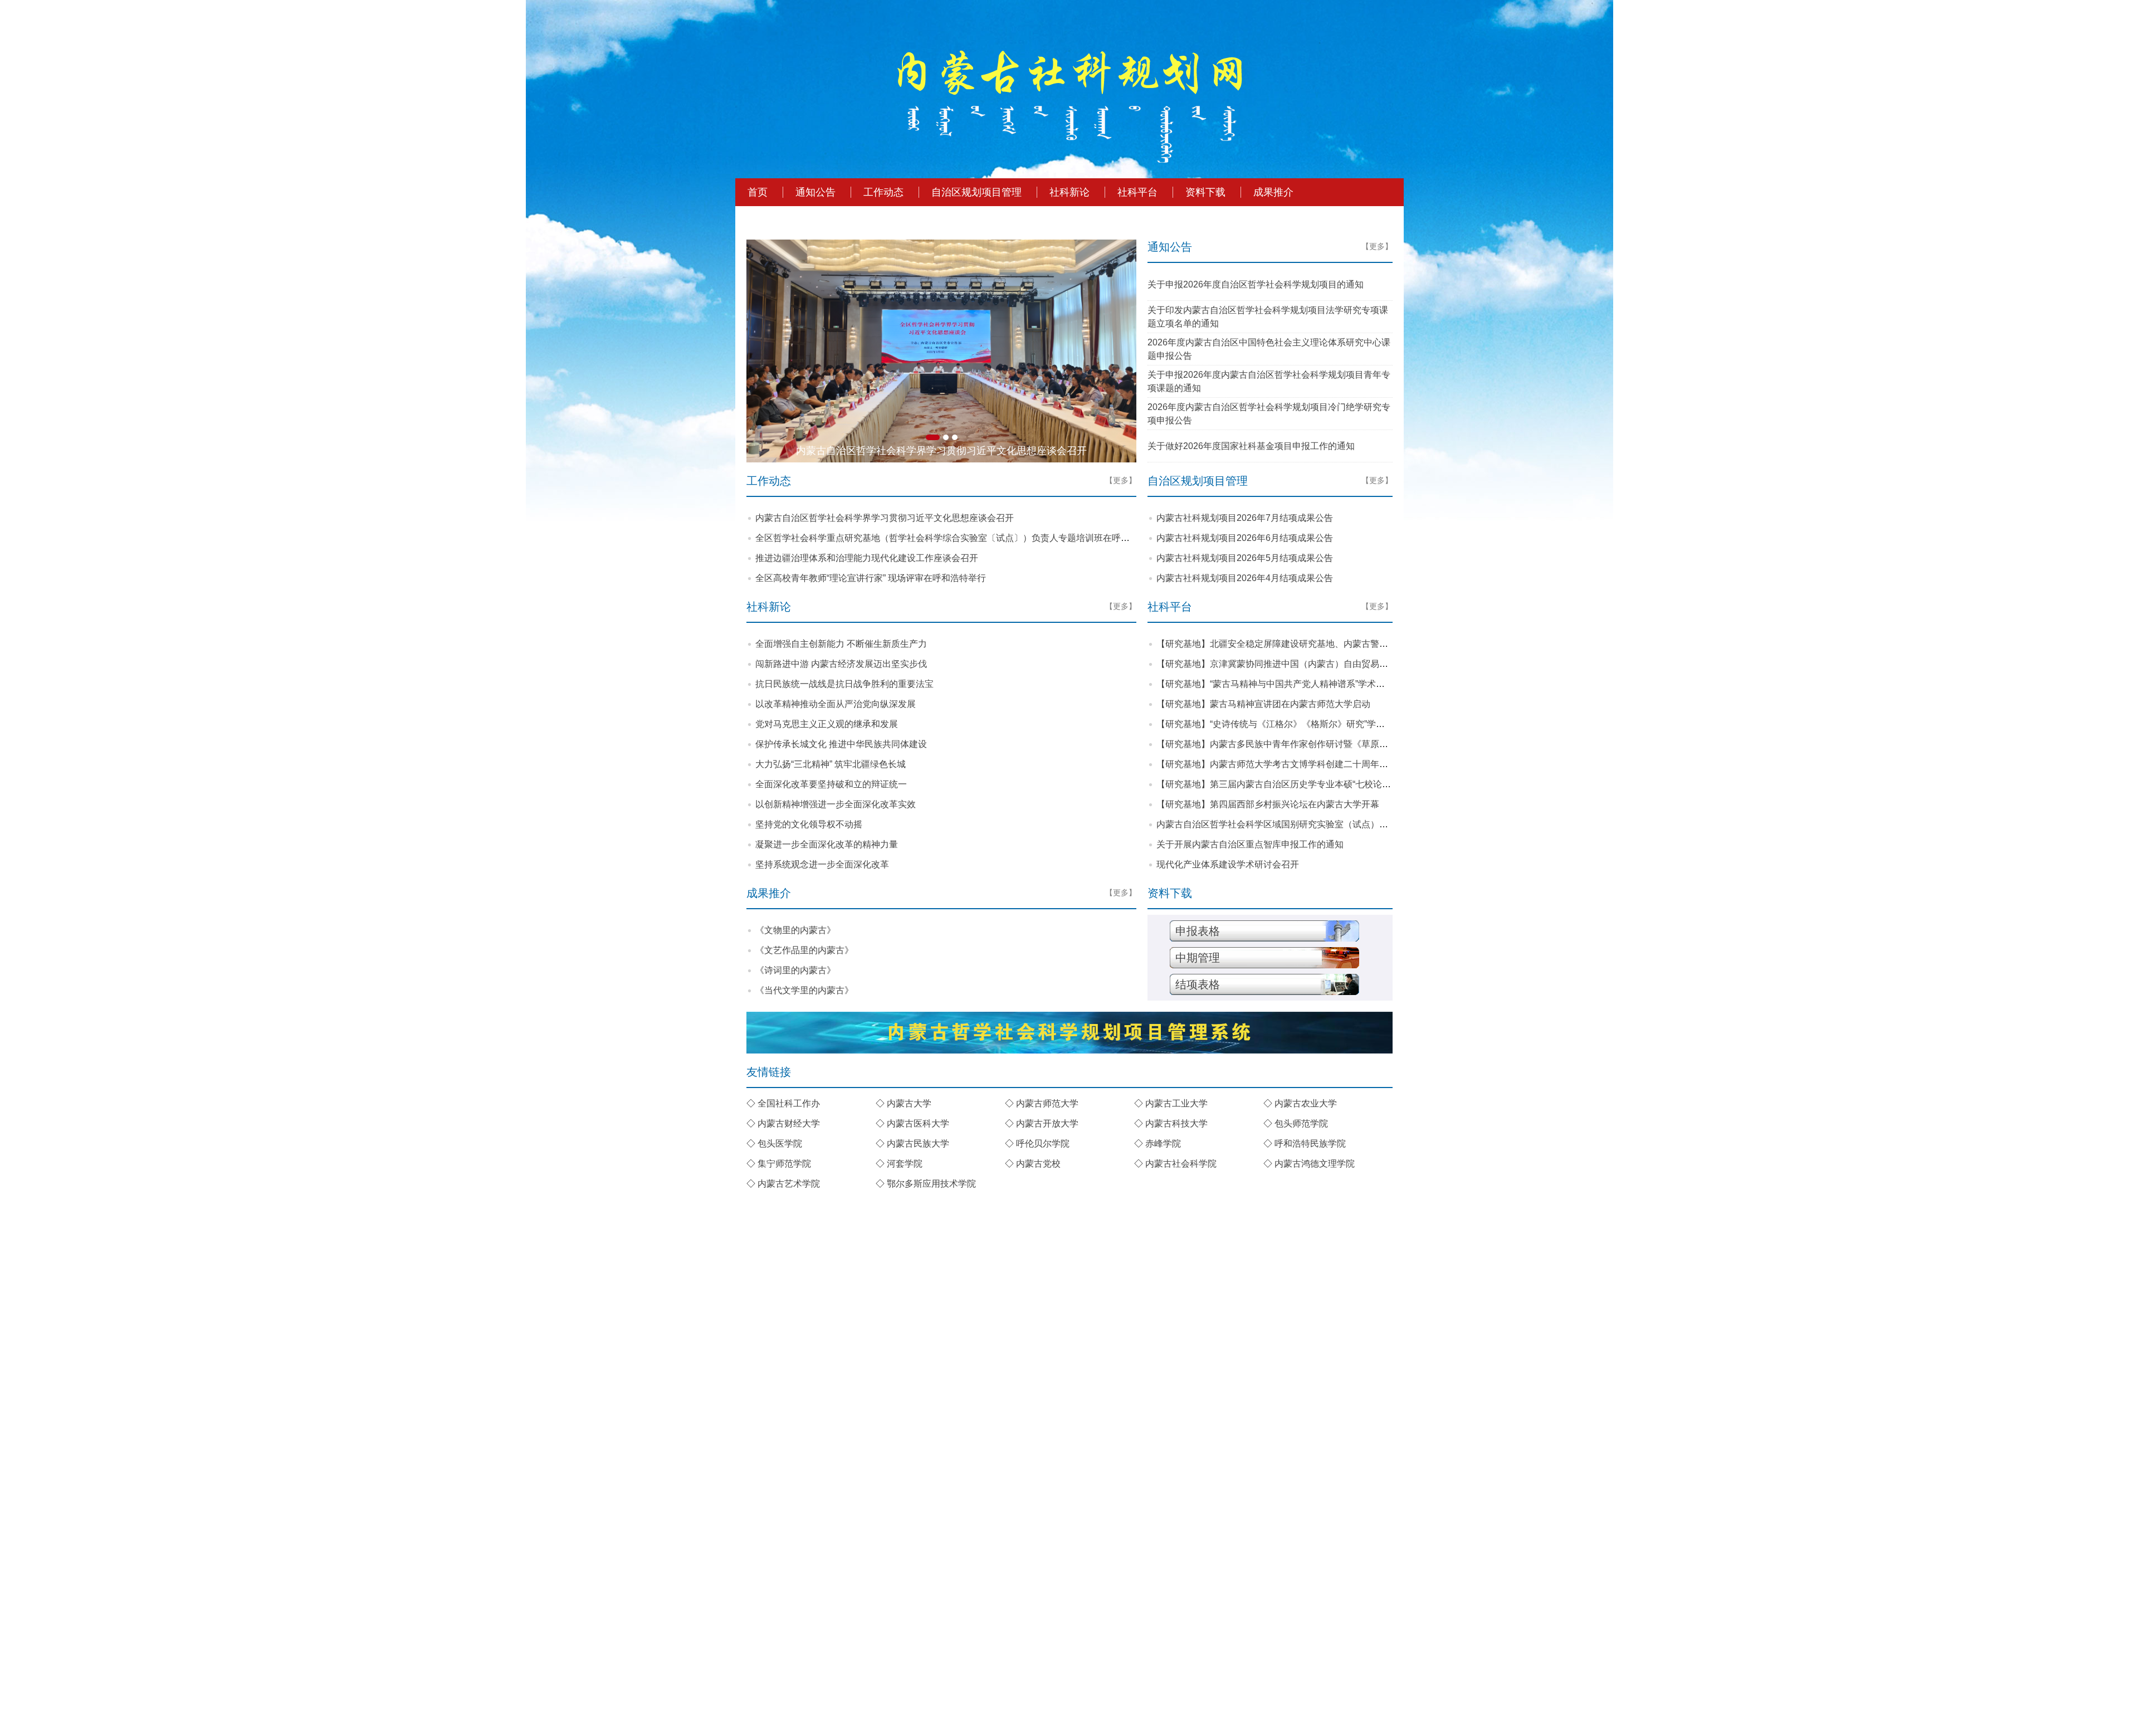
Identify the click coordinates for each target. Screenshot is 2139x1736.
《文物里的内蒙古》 (795, 930)
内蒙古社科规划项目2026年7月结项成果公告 (1245, 518)
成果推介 (1273, 192)
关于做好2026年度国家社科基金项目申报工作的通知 (1251, 446)
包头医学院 (780, 1143)
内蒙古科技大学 (1176, 1123)
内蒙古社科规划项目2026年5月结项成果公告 (1245, 558)
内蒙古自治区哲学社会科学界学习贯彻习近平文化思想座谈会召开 (885, 518)
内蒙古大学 (909, 1103)
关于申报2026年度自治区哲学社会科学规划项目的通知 (1256, 284)
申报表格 (1198, 931)
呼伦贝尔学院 (1043, 1143)
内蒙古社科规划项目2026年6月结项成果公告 (1245, 538)
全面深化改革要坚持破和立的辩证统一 (831, 784)
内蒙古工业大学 (1176, 1103)
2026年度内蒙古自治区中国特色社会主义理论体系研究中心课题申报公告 (1269, 349)
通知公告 (815, 192)
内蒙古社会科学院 (1181, 1164)
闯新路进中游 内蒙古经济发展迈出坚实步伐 (841, 664)
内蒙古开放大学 (1047, 1123)
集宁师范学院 (784, 1164)
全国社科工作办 (789, 1103)
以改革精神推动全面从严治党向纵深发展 (836, 704)
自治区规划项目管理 (976, 192)
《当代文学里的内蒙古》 (804, 990)
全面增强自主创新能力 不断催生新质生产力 (841, 644)
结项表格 (1198, 984)
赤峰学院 (1163, 1143)
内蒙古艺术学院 (789, 1184)
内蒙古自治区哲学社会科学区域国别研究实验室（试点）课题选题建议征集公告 (1312, 824)
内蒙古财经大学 (789, 1123)
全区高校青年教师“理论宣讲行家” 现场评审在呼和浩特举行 (871, 578)
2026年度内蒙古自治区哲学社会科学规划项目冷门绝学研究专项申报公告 (1269, 414)
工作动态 (883, 192)
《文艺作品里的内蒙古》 (804, 950)
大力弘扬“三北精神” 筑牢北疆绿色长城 (831, 764)
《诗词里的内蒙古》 (795, 970)
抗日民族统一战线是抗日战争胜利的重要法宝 (844, 684)
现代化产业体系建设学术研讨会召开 (1228, 864)
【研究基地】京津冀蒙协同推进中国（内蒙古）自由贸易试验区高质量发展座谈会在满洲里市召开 (1348, 664)
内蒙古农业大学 (1306, 1103)
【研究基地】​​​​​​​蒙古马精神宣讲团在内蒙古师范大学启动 (1263, 704)
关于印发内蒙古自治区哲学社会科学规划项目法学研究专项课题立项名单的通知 (1268, 317)
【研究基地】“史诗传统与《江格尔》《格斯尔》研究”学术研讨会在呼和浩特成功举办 (1324, 724)
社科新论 (1069, 192)
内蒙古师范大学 (1047, 1103)
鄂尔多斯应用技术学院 (931, 1184)
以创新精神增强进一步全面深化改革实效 (836, 804)
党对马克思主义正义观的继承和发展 (827, 724)
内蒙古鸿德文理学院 (1315, 1164)
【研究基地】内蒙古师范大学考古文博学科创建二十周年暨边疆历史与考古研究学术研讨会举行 (1344, 764)
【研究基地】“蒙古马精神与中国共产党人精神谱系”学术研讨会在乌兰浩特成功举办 (1320, 684)
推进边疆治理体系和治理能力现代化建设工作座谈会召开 (867, 558)
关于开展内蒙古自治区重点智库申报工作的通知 (1250, 844)
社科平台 (1137, 192)
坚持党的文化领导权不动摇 (809, 824)
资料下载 (1205, 192)
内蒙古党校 (1038, 1164)
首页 (758, 192)
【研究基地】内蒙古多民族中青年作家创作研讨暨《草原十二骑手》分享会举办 (1312, 744)
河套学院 (905, 1164)
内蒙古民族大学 (918, 1143)
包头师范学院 (1301, 1123)
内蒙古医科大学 (918, 1123)
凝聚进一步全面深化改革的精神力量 (827, 844)
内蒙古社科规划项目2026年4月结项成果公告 (1245, 578)
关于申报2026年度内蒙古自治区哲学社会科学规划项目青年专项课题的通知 (1269, 381)
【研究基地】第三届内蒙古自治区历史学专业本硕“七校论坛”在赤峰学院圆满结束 (1315, 784)
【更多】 (1377, 246)
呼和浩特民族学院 (1310, 1143)
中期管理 (1198, 958)
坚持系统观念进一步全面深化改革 (822, 864)
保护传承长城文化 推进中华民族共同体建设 (841, 744)
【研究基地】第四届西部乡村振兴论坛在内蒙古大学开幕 (1268, 804)
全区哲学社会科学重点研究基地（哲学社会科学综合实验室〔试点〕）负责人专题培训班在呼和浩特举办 (960, 538)
